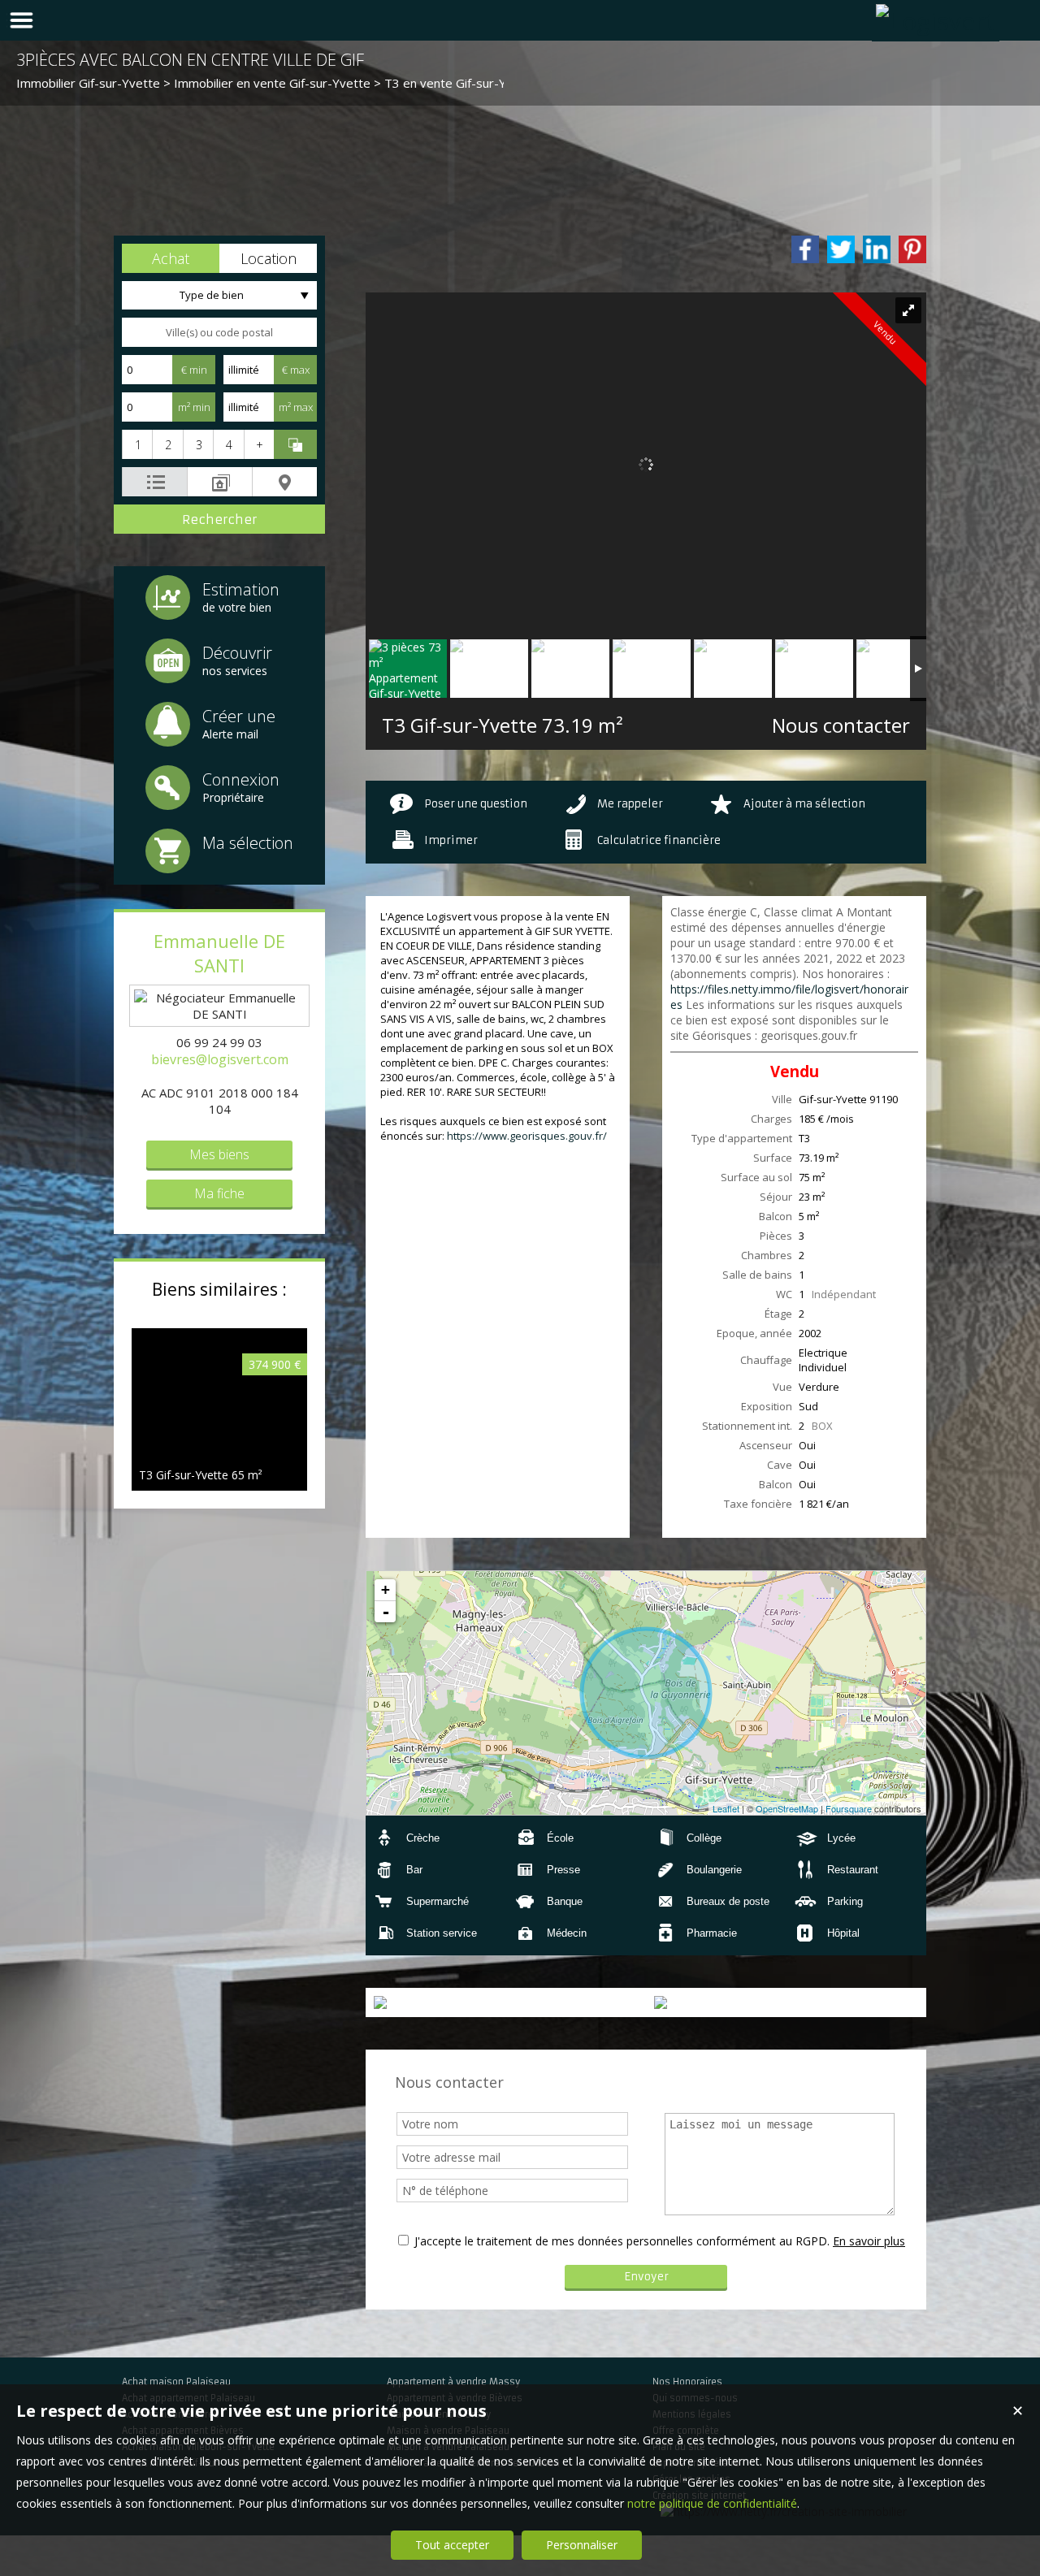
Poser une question (476, 804)
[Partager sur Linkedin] (877, 249)
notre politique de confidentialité (712, 2503)
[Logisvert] (936, 21)
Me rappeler (630, 804)
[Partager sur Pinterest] (912, 249)
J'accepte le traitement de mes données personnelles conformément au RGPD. (622, 2241)
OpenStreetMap (787, 1808)
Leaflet (726, 1808)
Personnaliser (582, 2545)
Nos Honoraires (687, 2382)
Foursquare (849, 1808)
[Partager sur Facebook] (805, 249)
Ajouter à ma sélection (804, 804)
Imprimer (451, 840)
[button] (171, 258)
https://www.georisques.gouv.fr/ (527, 1136)
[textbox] (219, 332)
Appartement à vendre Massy (453, 2382)
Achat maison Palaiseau (176, 2382)
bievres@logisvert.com (220, 1059)
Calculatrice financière (659, 840)
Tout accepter (452, 2545)
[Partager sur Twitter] (841, 249)
